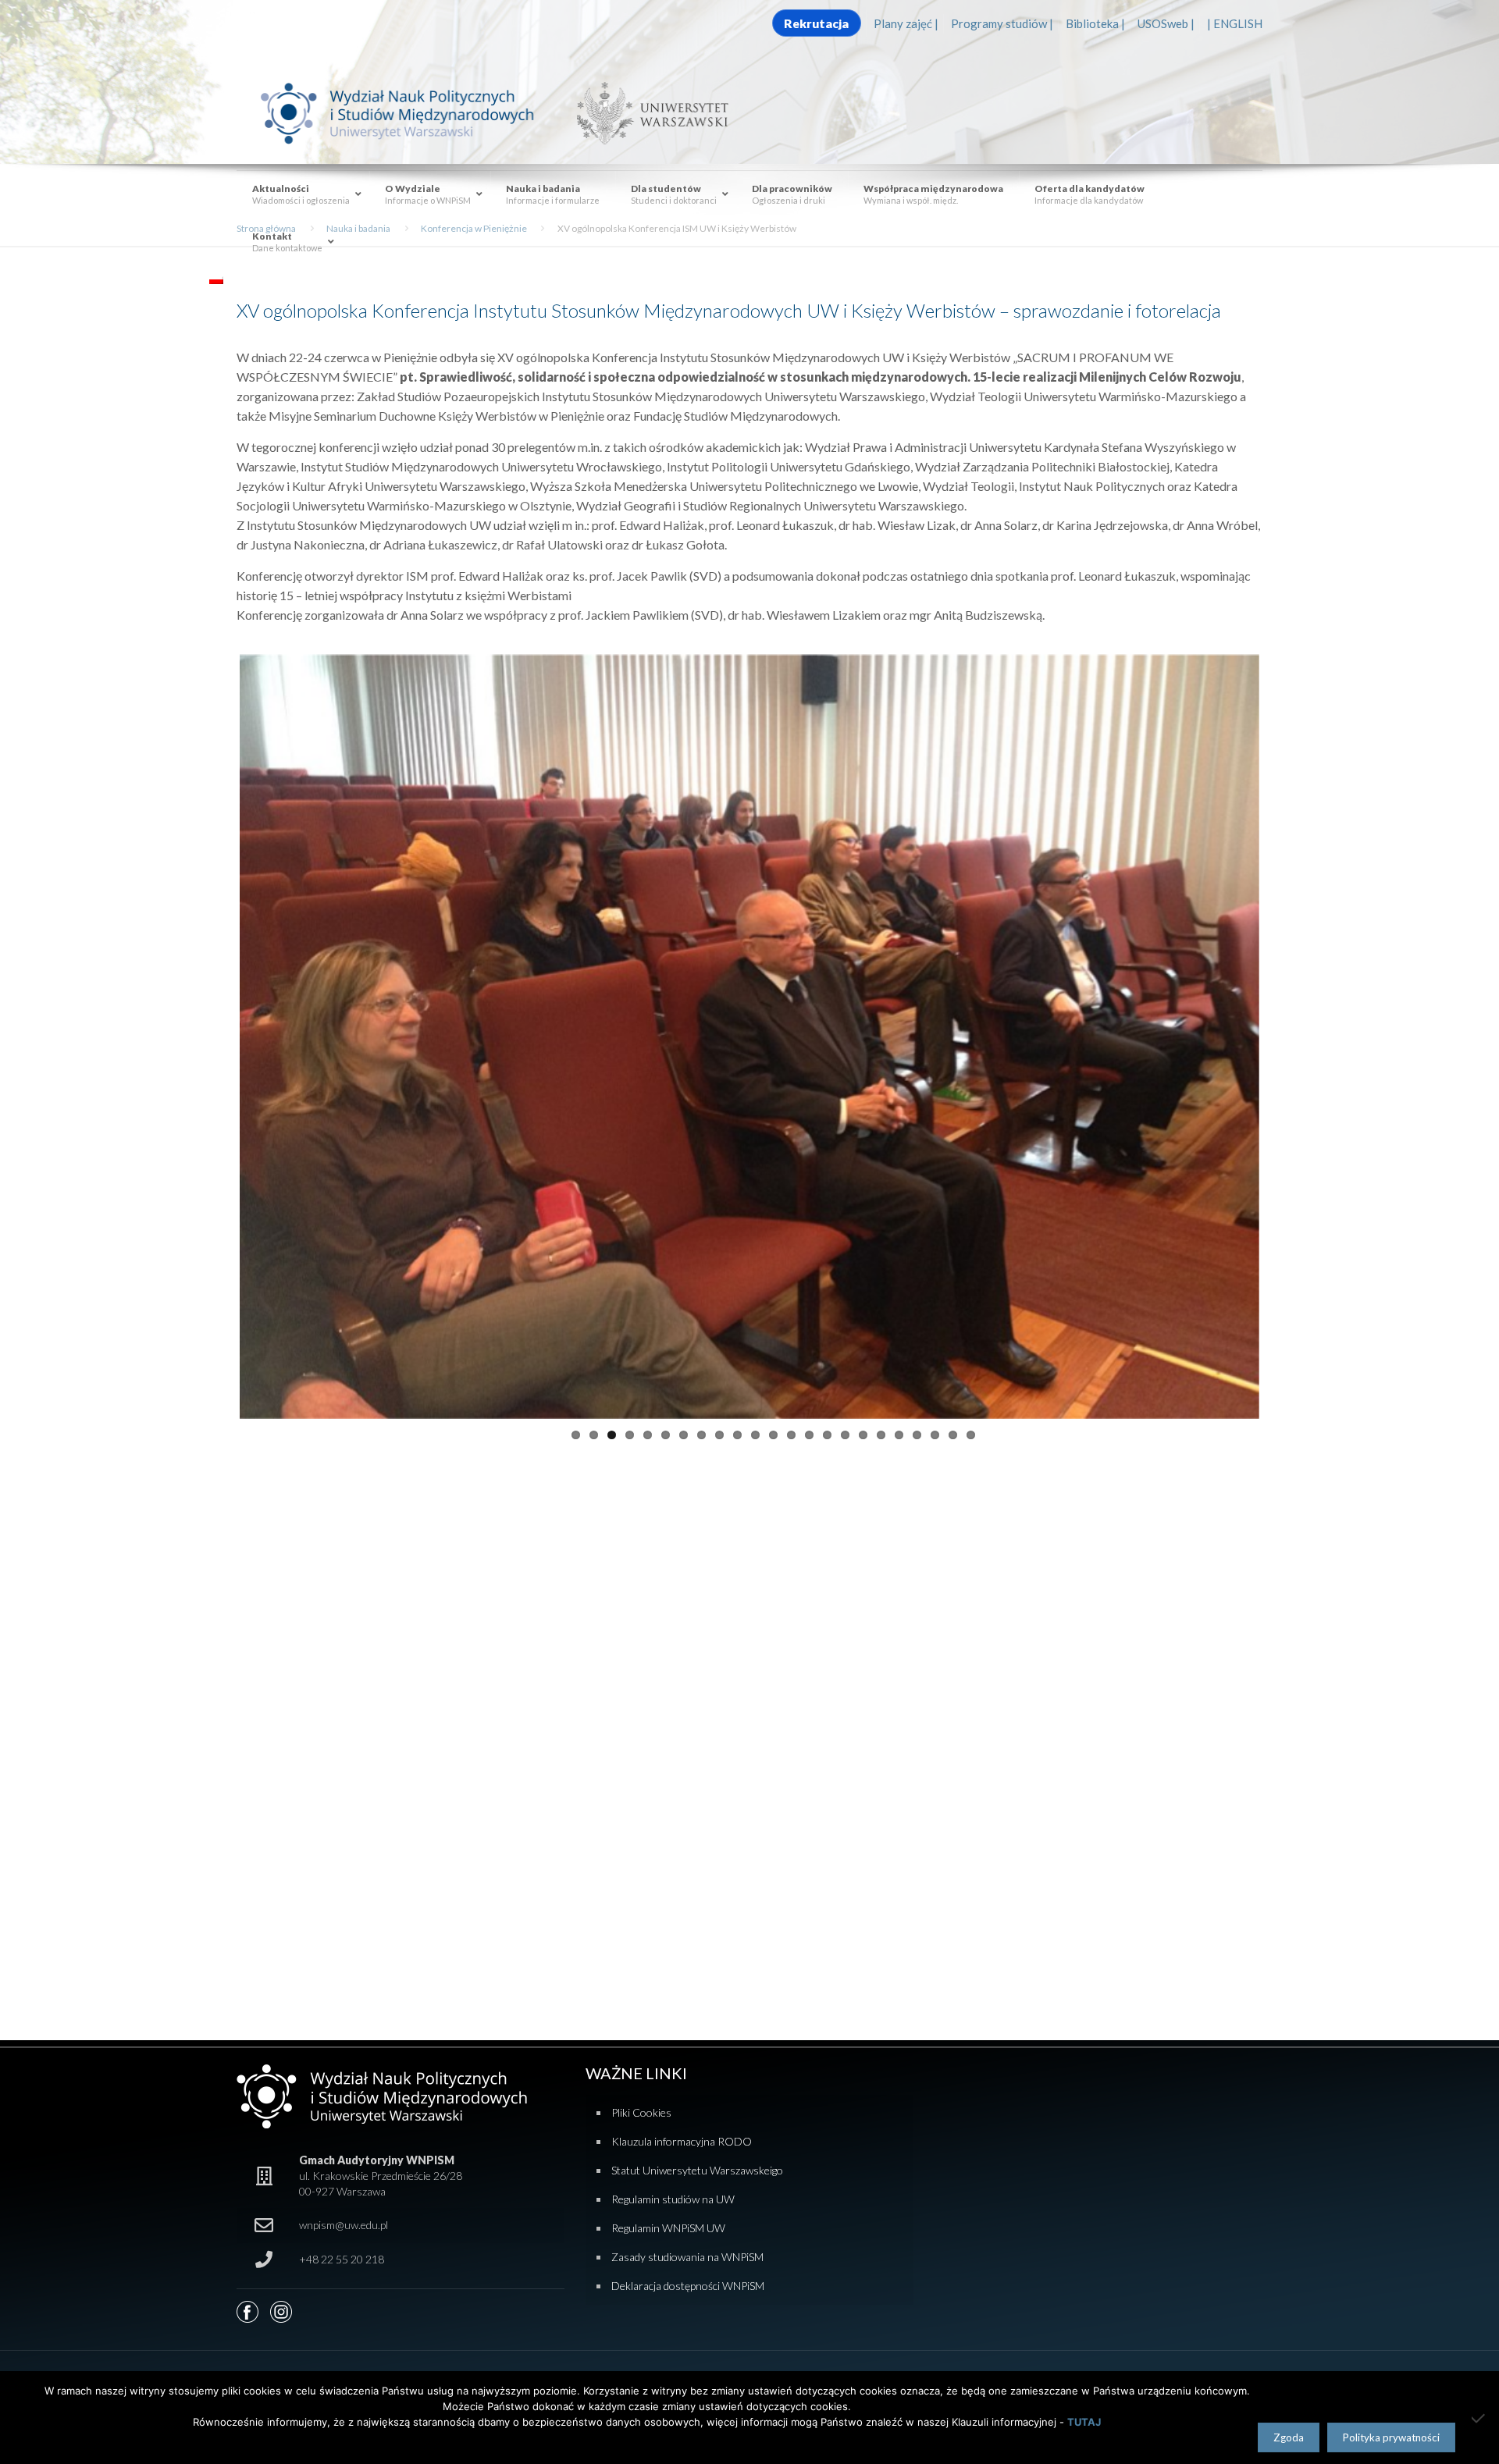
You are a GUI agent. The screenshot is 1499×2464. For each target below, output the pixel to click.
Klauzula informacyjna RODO (682, 2141)
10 (737, 1429)
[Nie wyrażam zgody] (1479, 2418)
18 (881, 1429)
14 (809, 1429)
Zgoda (1289, 2437)
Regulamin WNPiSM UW (668, 2228)
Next (1283, 1033)
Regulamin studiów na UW (673, 2199)
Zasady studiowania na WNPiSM (687, 2257)
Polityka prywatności (1391, 2437)
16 (845, 1429)
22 (953, 1429)
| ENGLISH (1235, 23)
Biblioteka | (1095, 23)
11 (755, 1429)
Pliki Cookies (641, 2112)
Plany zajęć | (906, 23)
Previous (216, 1033)
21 (935, 1429)
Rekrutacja (816, 23)
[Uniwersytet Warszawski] (646, 112)
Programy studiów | (1002, 23)
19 (899, 1429)
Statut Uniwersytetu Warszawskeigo (697, 2170)
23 (971, 1429)
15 (827, 1429)
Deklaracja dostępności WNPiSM (688, 2286)
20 (917, 1429)
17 (863, 1429)
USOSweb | (1166, 23)
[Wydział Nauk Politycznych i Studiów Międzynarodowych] (412, 112)
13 (791, 1429)
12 (773, 1429)
